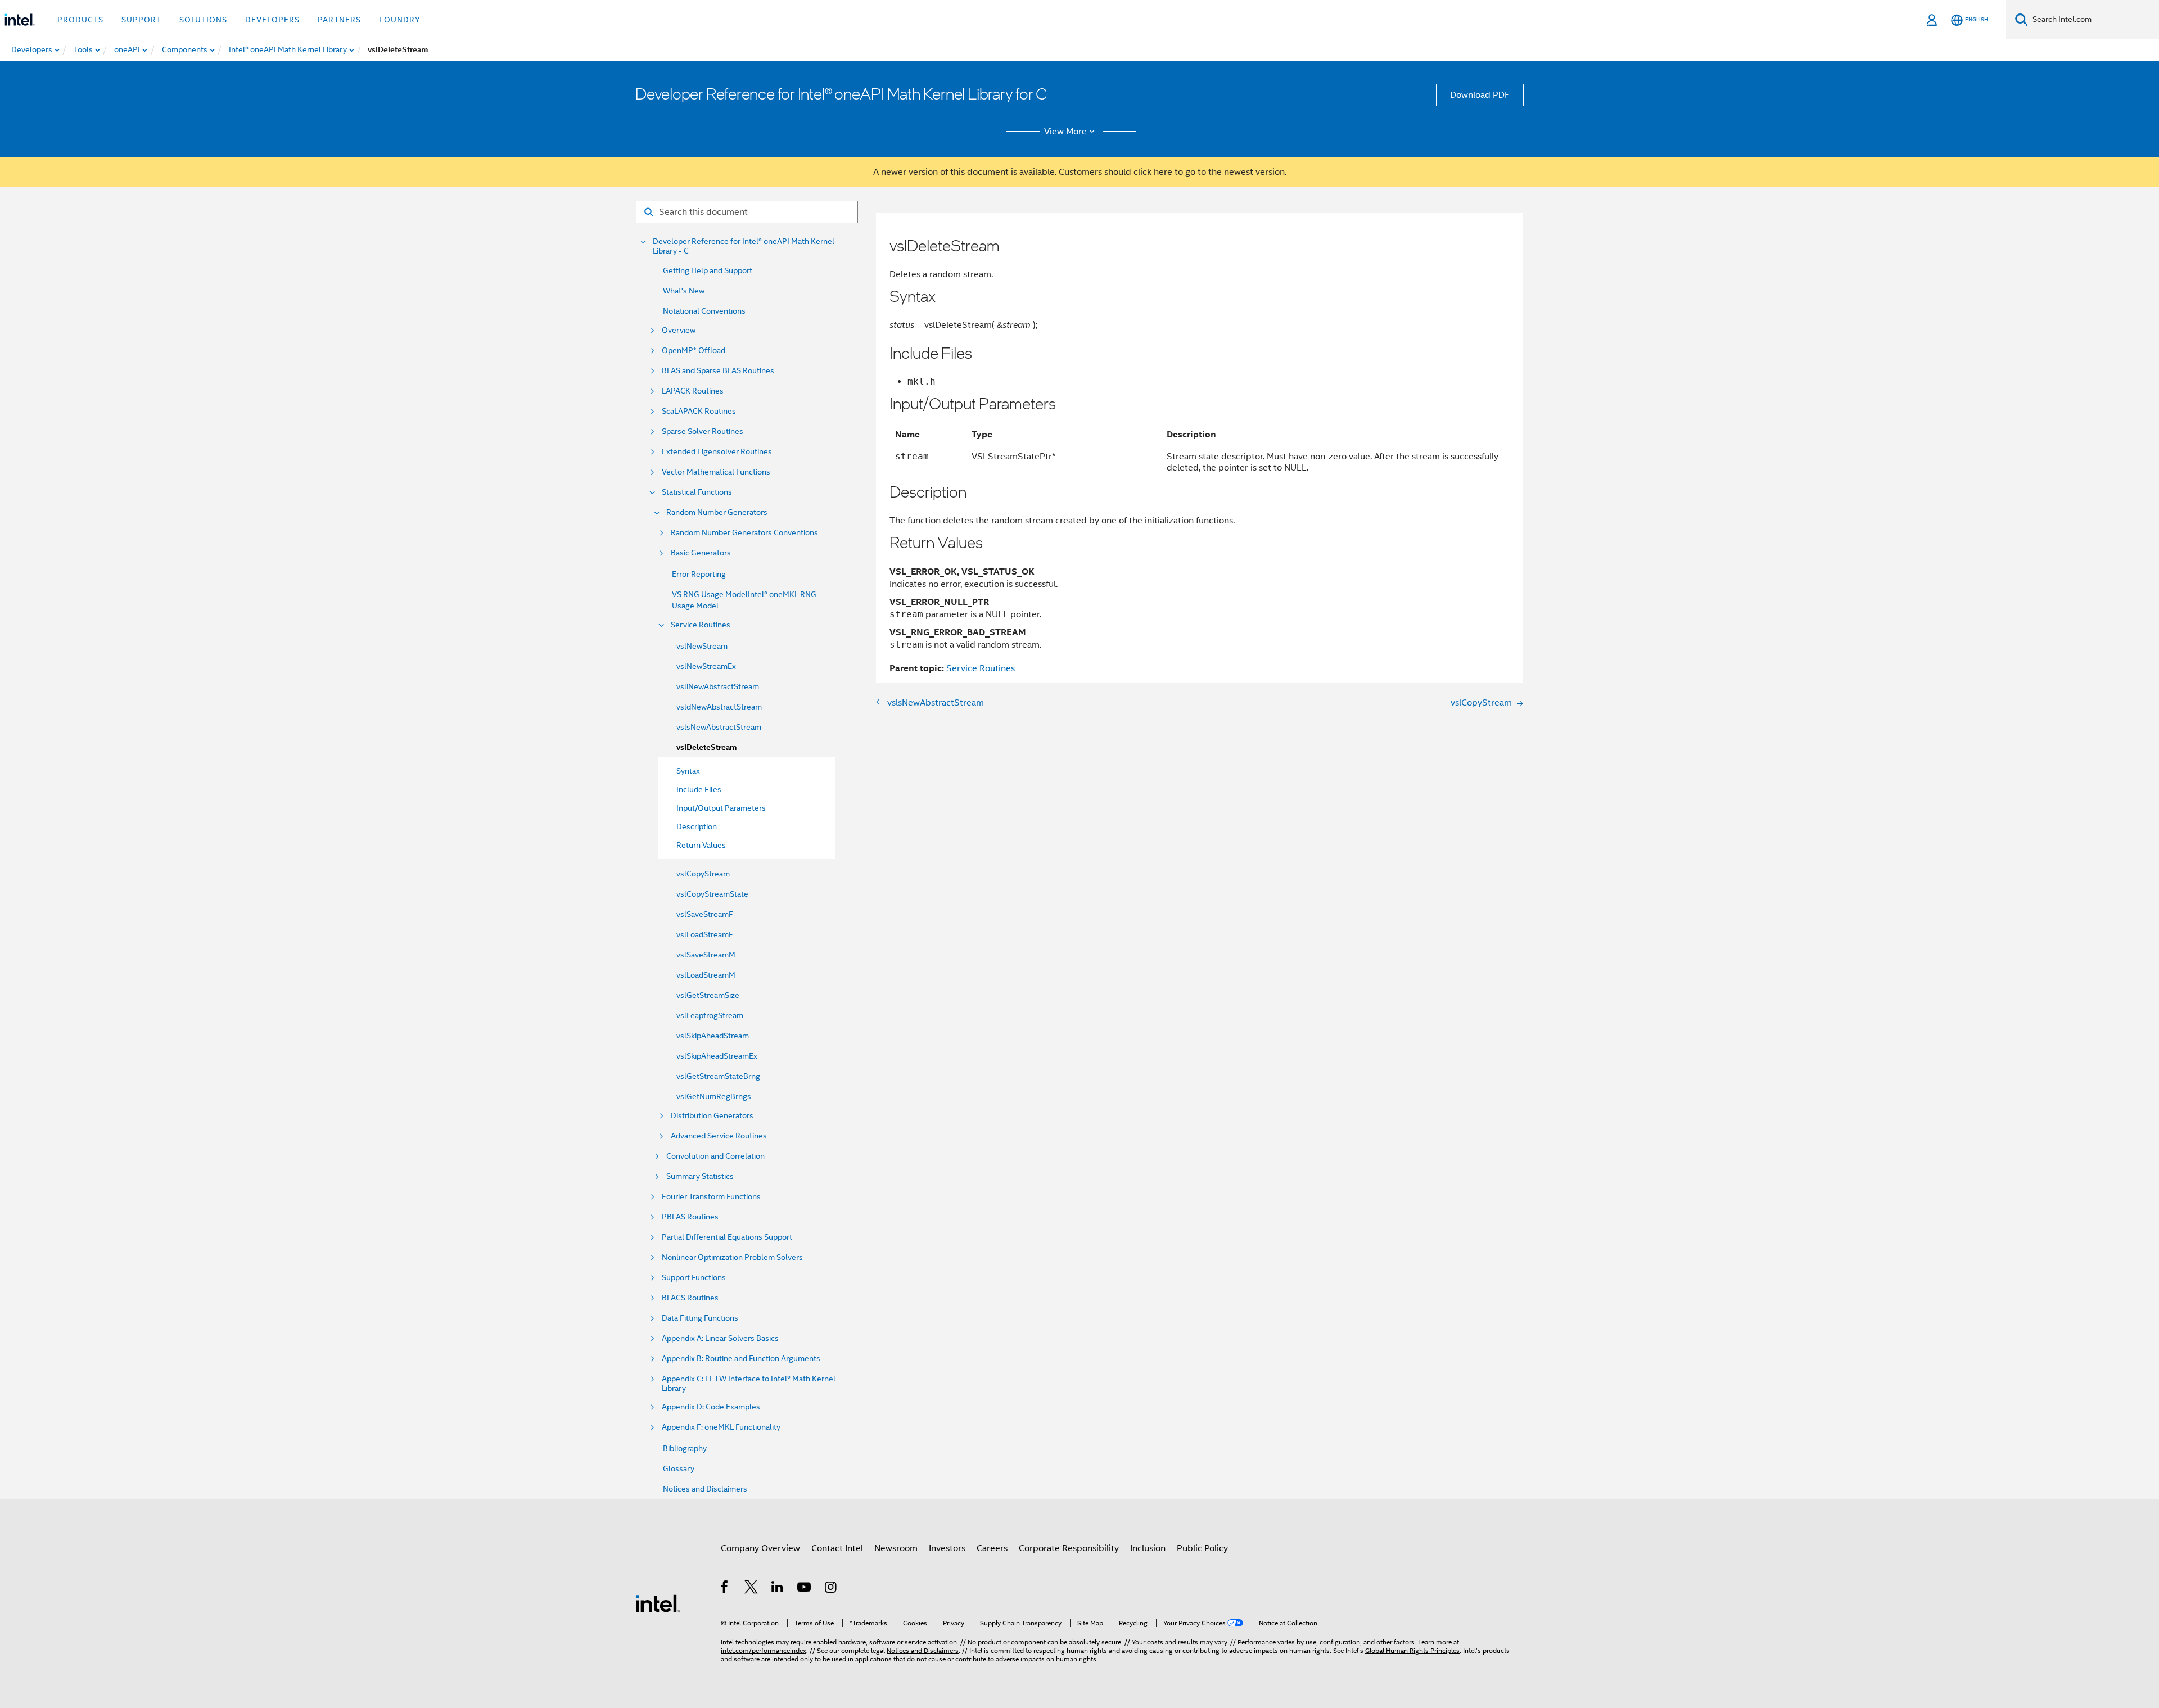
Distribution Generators (712, 1116)
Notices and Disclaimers (705, 1489)
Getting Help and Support (708, 270)
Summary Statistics (700, 1176)
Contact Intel (837, 1548)
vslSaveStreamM (706, 955)
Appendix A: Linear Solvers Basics (720, 1338)
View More (1065, 132)
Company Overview (760, 1548)
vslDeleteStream (707, 747)
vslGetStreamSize (708, 995)
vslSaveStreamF (705, 914)
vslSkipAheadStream (713, 1036)
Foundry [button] (400, 20)
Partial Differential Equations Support (727, 1237)
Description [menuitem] (697, 826)
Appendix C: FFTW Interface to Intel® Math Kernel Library (749, 1384)
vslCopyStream (703, 874)
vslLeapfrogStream (710, 1015)
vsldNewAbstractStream (719, 707)
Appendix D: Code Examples (711, 1407)
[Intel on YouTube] (805, 1589)
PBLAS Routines (690, 1217)
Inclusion (1148, 1548)
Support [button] (141, 20)
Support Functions (694, 1278)
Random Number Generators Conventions (744, 533)
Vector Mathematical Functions (716, 472)
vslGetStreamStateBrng (718, 1076)
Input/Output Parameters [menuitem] (721, 808)
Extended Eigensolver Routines (717, 452)
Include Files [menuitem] (699, 789)
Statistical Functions (697, 492)
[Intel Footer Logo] (658, 1603)
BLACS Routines (690, 1298)
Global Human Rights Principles (1412, 1650)
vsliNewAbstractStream (718, 686)
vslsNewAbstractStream (719, 727)
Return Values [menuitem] (701, 845)
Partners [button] (339, 20)
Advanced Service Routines (719, 1136)
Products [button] (80, 20)
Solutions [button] (203, 20)
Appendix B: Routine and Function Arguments (741, 1359)
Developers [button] (272, 20)
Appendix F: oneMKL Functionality (721, 1427)
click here (1153, 172)
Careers (992, 1548)
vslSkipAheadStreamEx (717, 1056)
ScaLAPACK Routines (699, 411)
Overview (679, 330)
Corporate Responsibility (1069, 1548)
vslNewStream (702, 646)
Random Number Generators (717, 512)
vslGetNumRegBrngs (714, 1096)
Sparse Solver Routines (703, 431)
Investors (947, 1548)
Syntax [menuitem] (688, 771)
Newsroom (896, 1548)
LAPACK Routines (693, 391)
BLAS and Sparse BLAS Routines (718, 371)
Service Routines (701, 625)
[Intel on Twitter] (751, 1589)
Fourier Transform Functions (711, 1197)
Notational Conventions (704, 311)
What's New (684, 291)
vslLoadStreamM (706, 975)
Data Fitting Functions (700, 1318)
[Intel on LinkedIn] (778, 1589)
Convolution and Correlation (715, 1156)
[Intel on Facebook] (725, 1589)
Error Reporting (699, 574)
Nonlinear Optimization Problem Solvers (732, 1257)
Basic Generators (701, 553)
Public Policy (1202, 1548)
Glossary (679, 1468)
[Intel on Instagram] (831, 1589)
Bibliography (685, 1448)
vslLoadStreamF (705, 934)
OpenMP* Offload (694, 351)
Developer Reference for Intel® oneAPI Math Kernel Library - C (744, 246)
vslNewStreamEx (706, 666)
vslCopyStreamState (712, 894)
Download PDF (1480, 95)
